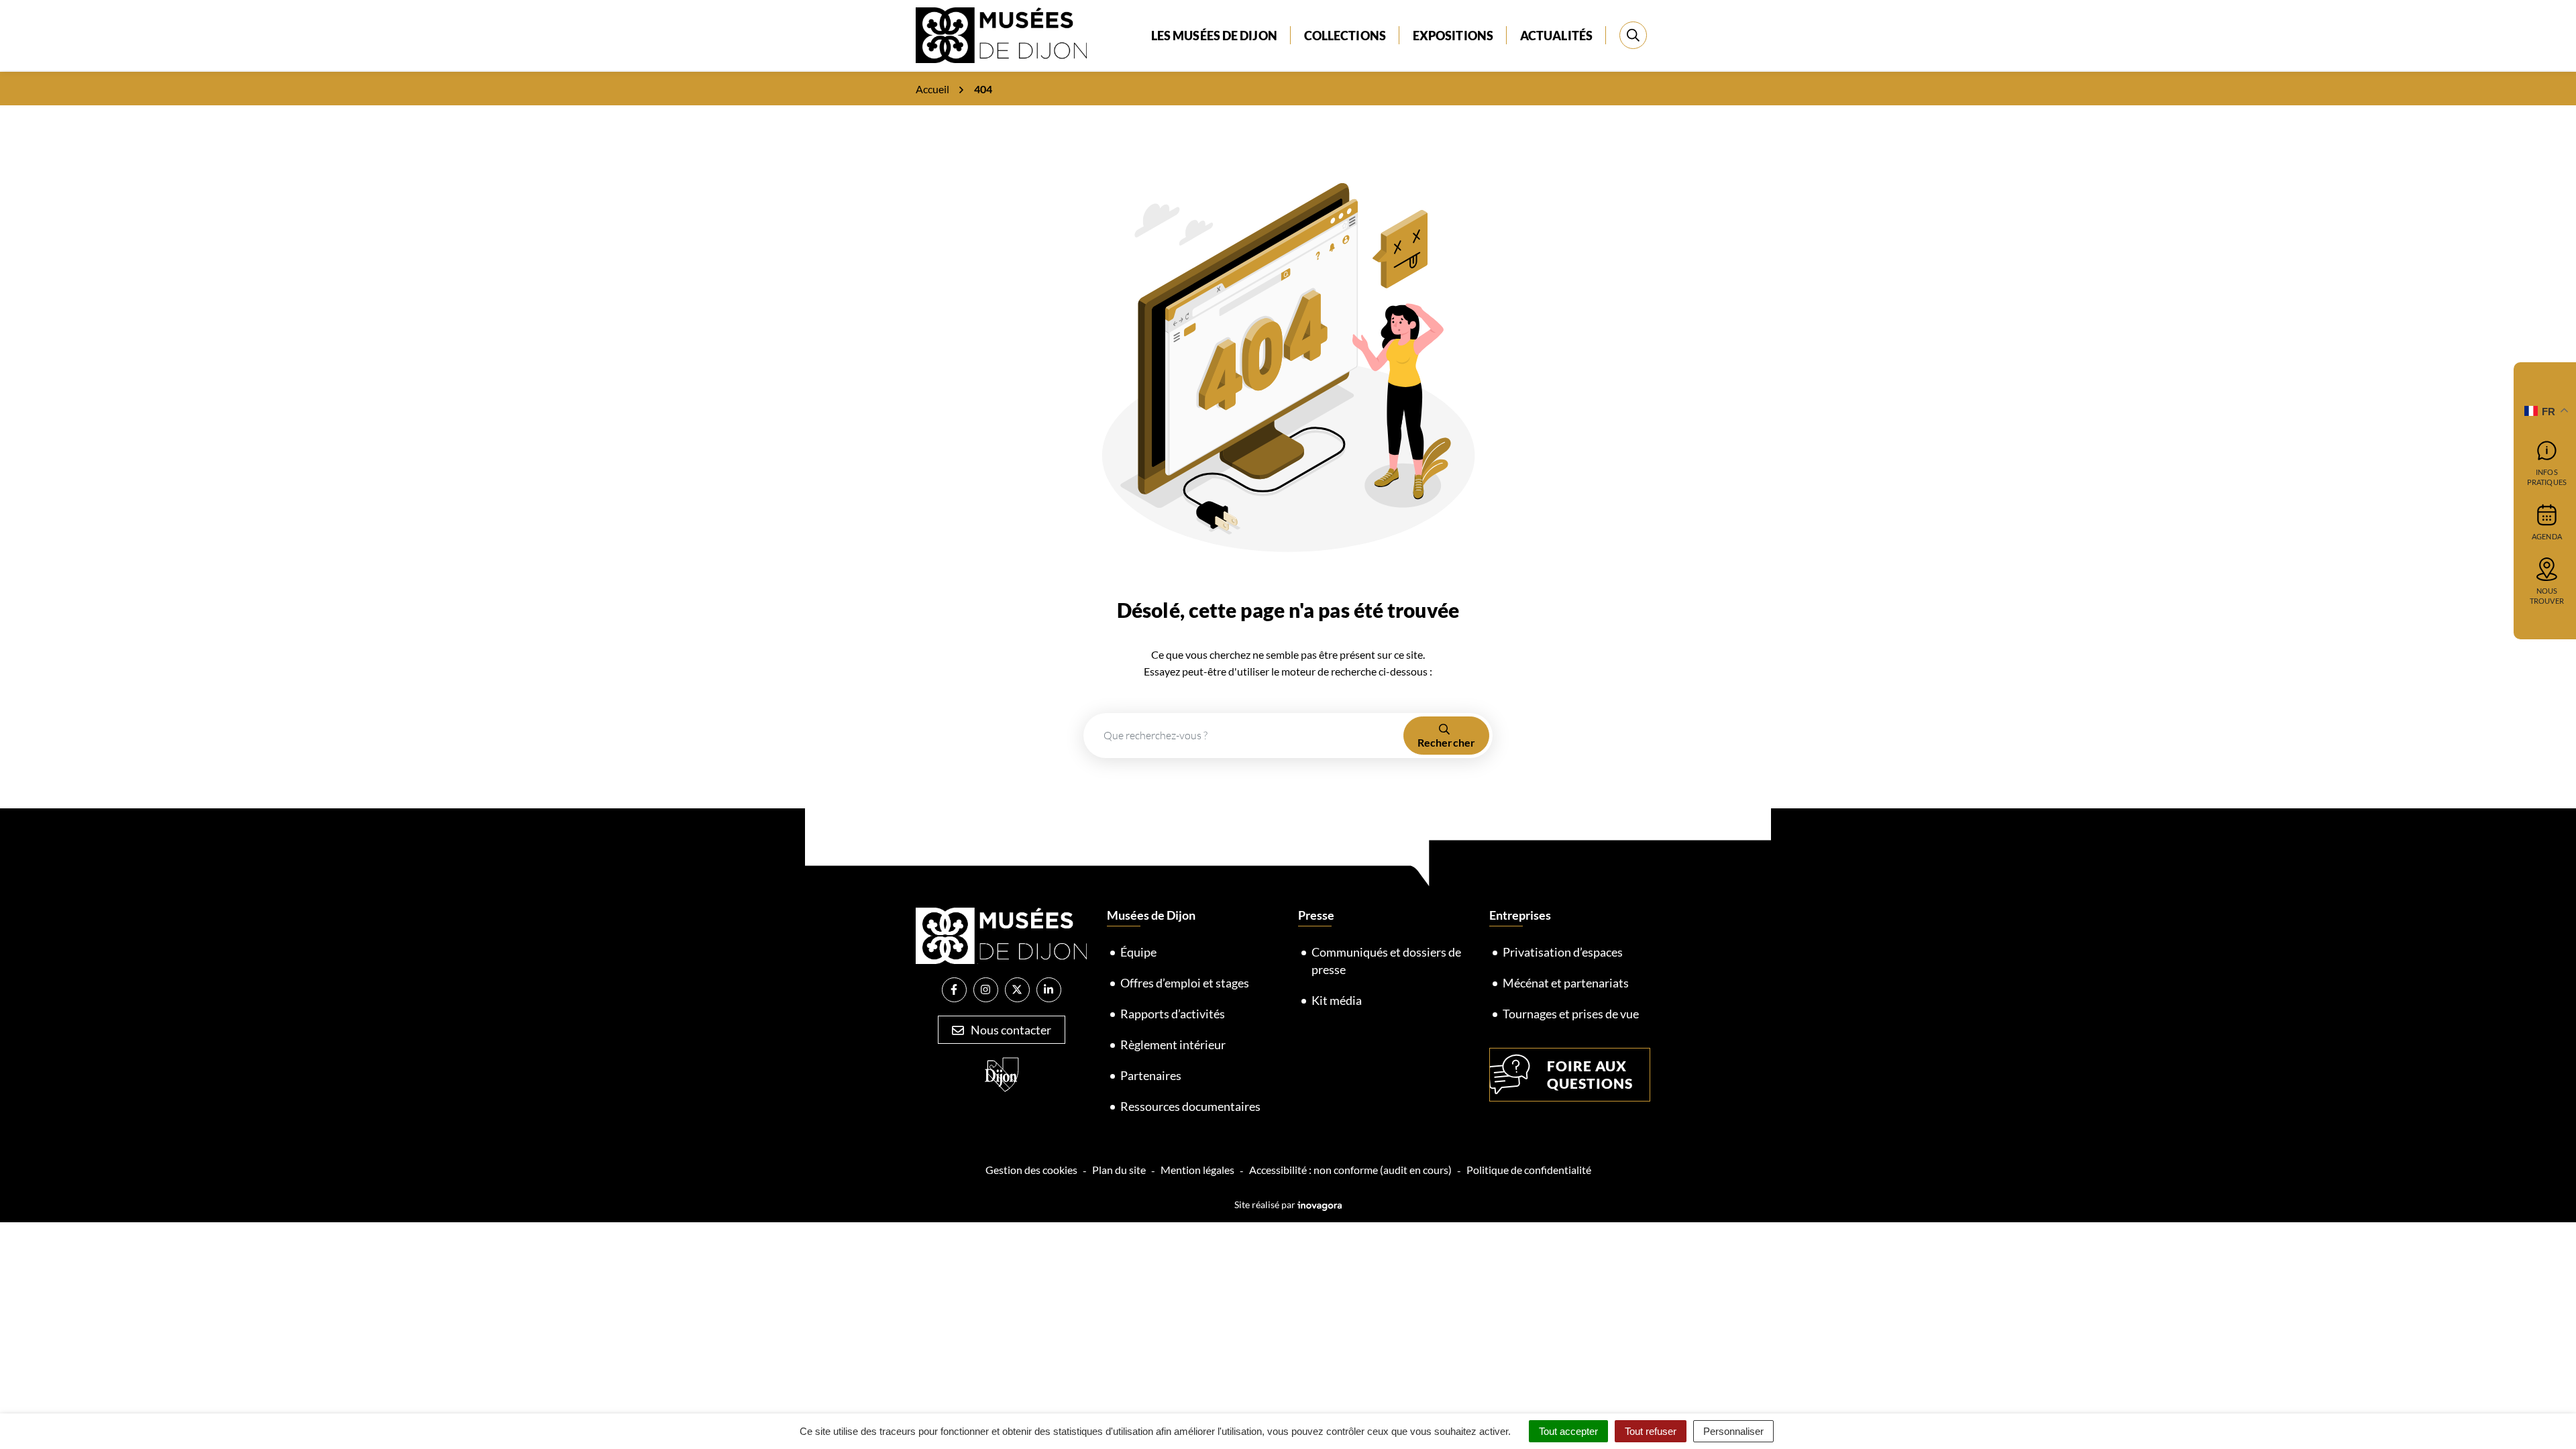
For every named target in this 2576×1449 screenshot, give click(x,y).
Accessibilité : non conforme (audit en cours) (1350, 1170)
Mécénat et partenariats (1566, 983)
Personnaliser (1733, 1431)
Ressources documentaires (1190, 1106)
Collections (1345, 36)
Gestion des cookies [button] (1031, 1170)
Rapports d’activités (1173, 1014)
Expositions (1453, 36)
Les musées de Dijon (1214, 36)
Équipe (1138, 952)
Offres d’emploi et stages (1185, 983)
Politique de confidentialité (1529, 1170)
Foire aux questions (1590, 1074)
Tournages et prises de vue (1571, 1014)
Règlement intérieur (1173, 1044)
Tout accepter (1568, 1431)
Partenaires (1151, 1075)
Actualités (1556, 36)
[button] (2539, 1412)
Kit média (1337, 1000)
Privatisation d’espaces (1563, 952)
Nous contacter (1010, 1030)
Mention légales (1197, 1170)
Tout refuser (1651, 1431)
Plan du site (1119, 1170)
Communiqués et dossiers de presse (1386, 961)
